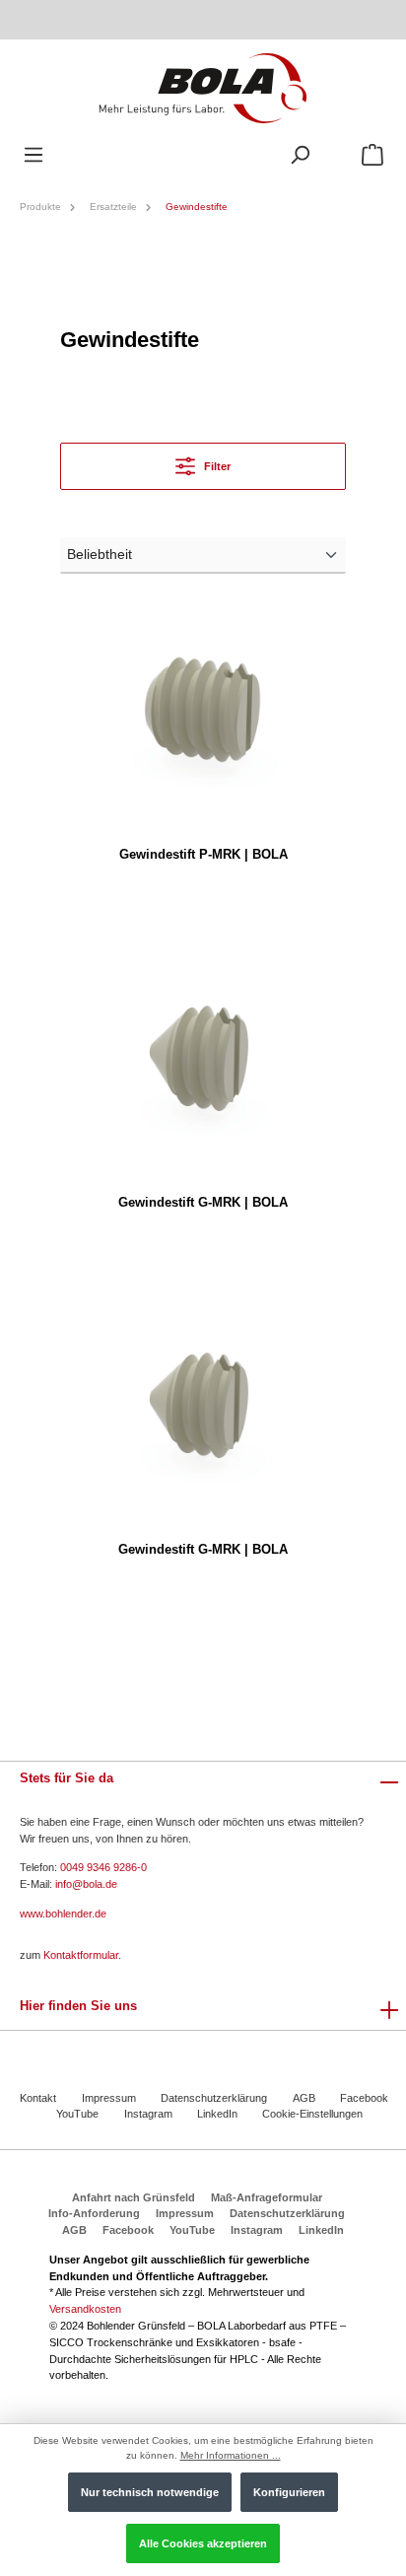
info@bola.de (86, 1884)
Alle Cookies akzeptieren (203, 2543)
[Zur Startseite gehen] (203, 87)
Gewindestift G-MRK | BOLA (203, 1202)
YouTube (77, 2114)
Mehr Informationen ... (231, 2455)
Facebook (364, 2098)
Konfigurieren (289, 2492)
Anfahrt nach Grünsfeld (134, 2197)
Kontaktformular (81, 1955)
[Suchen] (300, 155)
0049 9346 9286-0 (103, 1867)
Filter (216, 466)
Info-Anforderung (94, 2213)
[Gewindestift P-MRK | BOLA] (203, 709)
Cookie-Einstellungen (312, 2114)
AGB (304, 2098)
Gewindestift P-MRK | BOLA (203, 854)
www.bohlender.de (63, 1914)
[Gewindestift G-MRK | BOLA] (203, 1057)
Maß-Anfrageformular (267, 2197)
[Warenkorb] (372, 155)
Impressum (109, 2098)
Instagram (148, 2114)
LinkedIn (217, 2114)
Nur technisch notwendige (150, 2492)
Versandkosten (85, 2309)
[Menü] (34, 155)
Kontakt (38, 2098)
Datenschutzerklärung (214, 2098)
